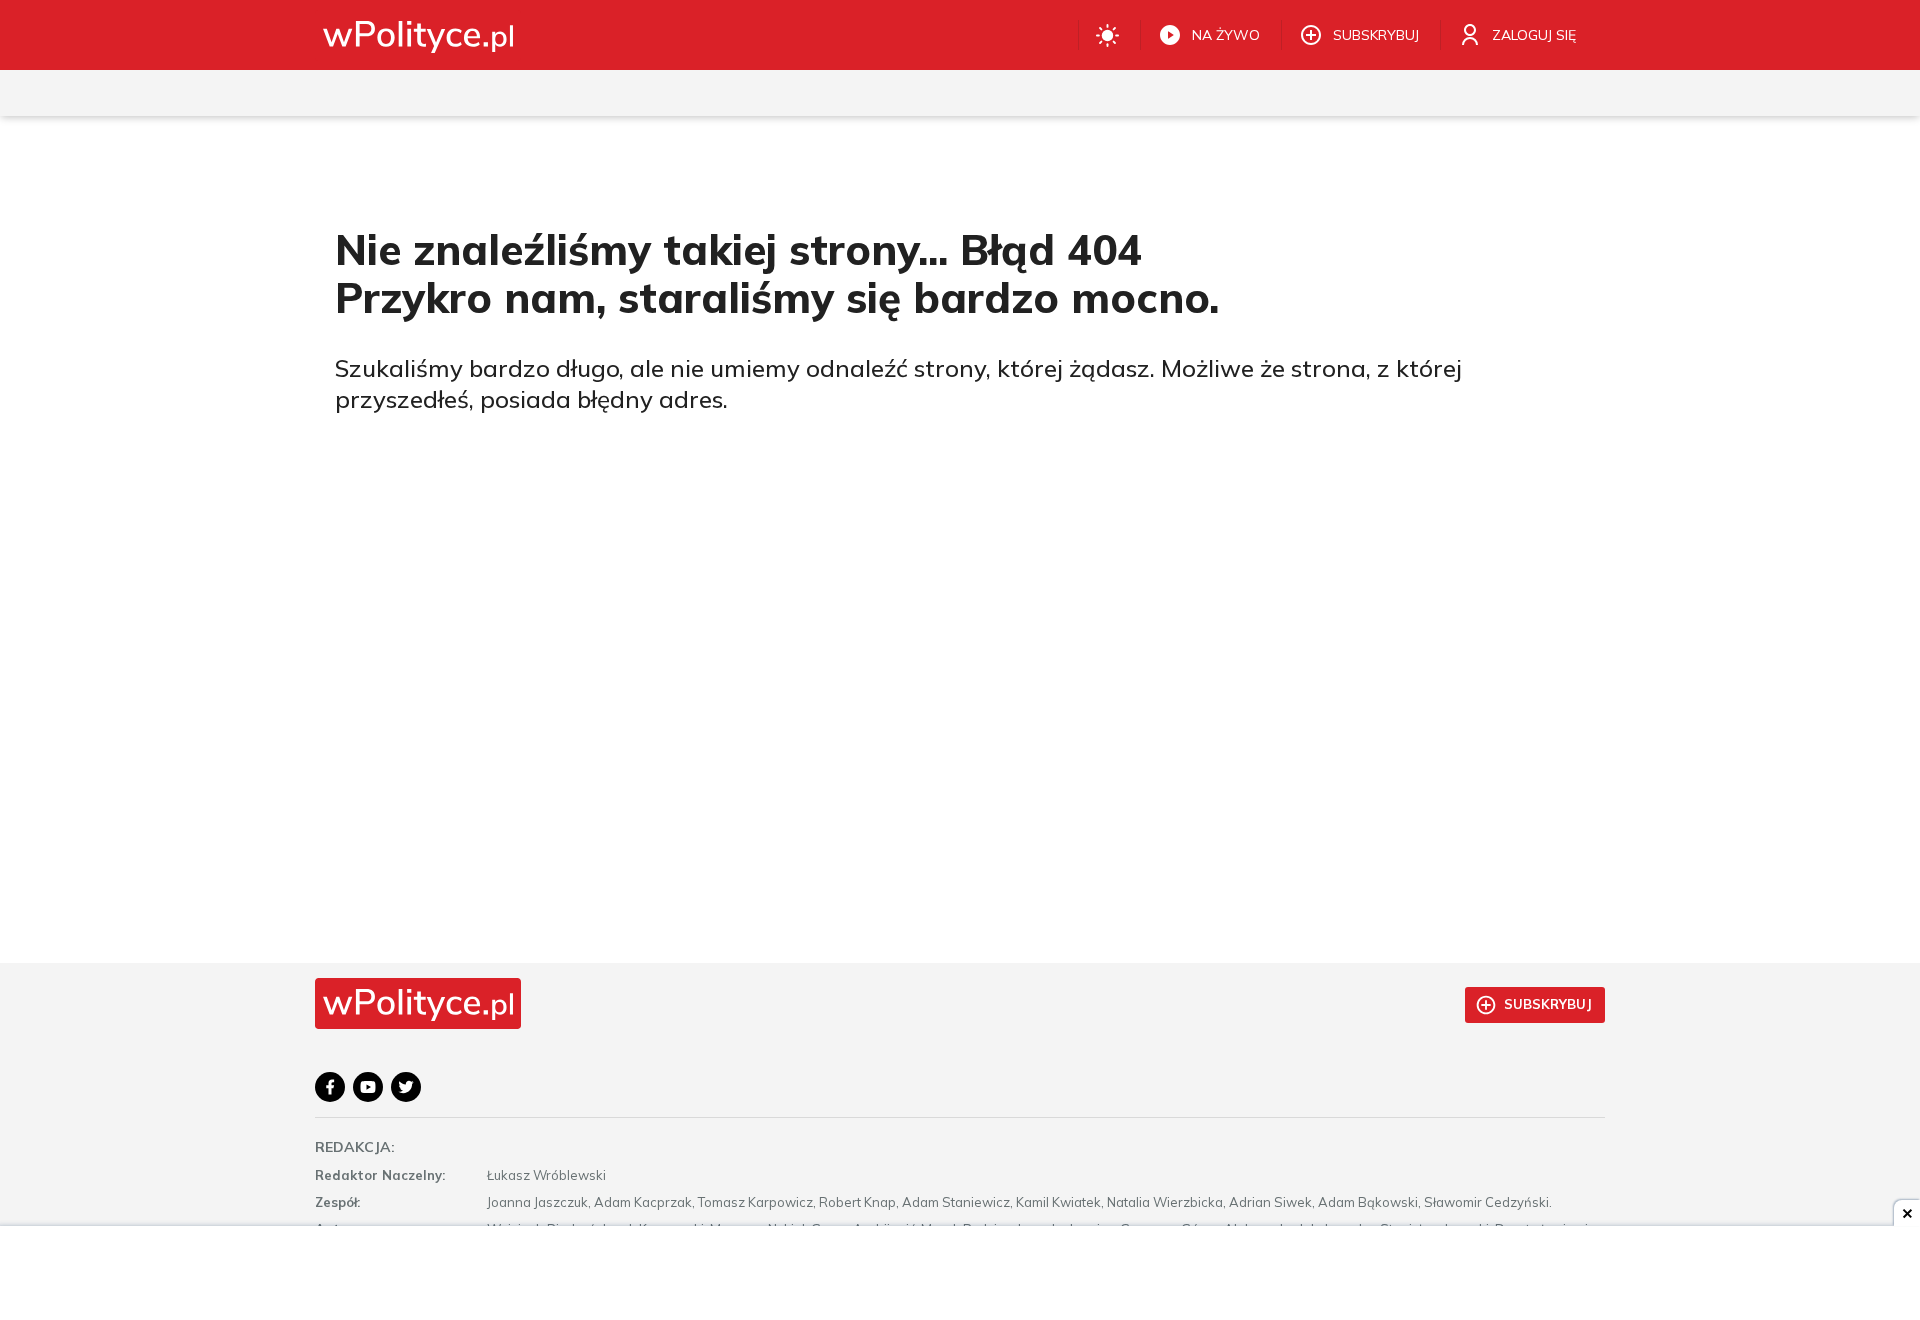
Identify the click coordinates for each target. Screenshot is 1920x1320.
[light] (1107, 35)
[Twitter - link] (406, 1087)
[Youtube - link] (368, 1087)
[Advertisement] (960, 1275)
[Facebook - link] (330, 1087)
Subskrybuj (1548, 1004)
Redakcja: (355, 1147)
